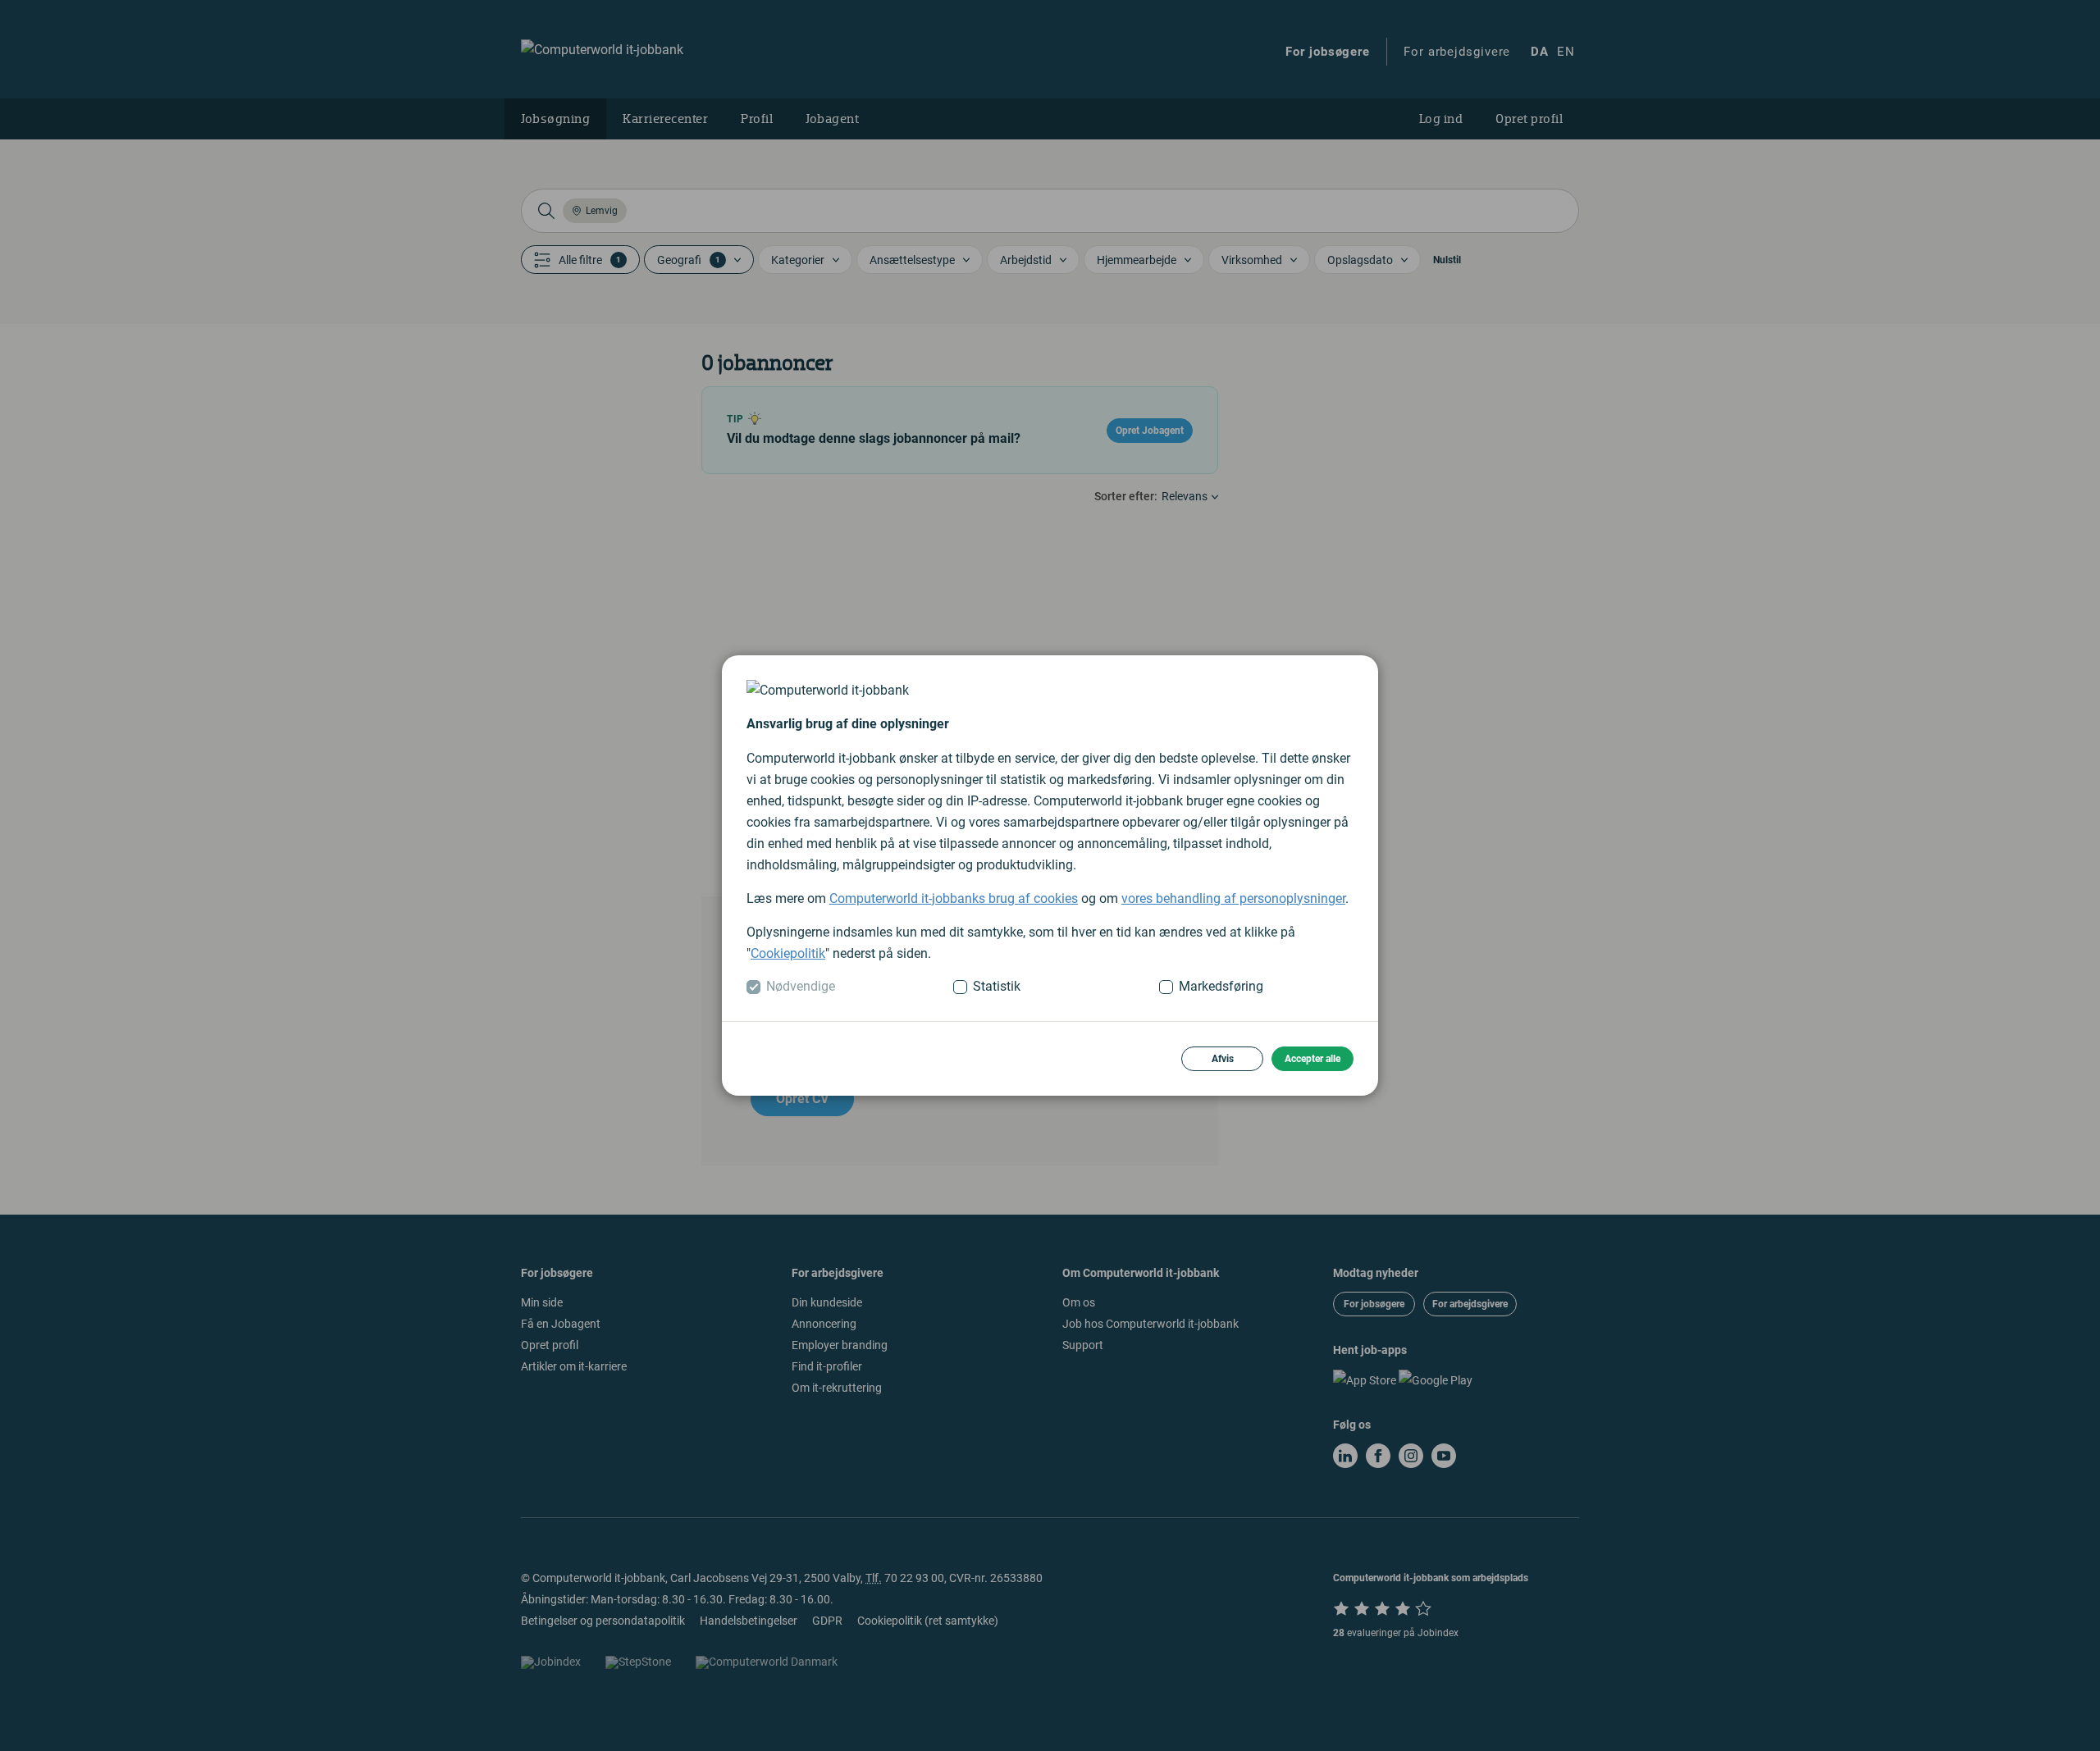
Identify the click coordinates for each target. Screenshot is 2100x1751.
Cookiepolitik (788, 953)
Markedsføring (1221, 986)
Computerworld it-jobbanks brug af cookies (954, 898)
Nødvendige (801, 986)
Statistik (997, 986)
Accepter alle (1312, 1059)
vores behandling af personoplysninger (1233, 898)
